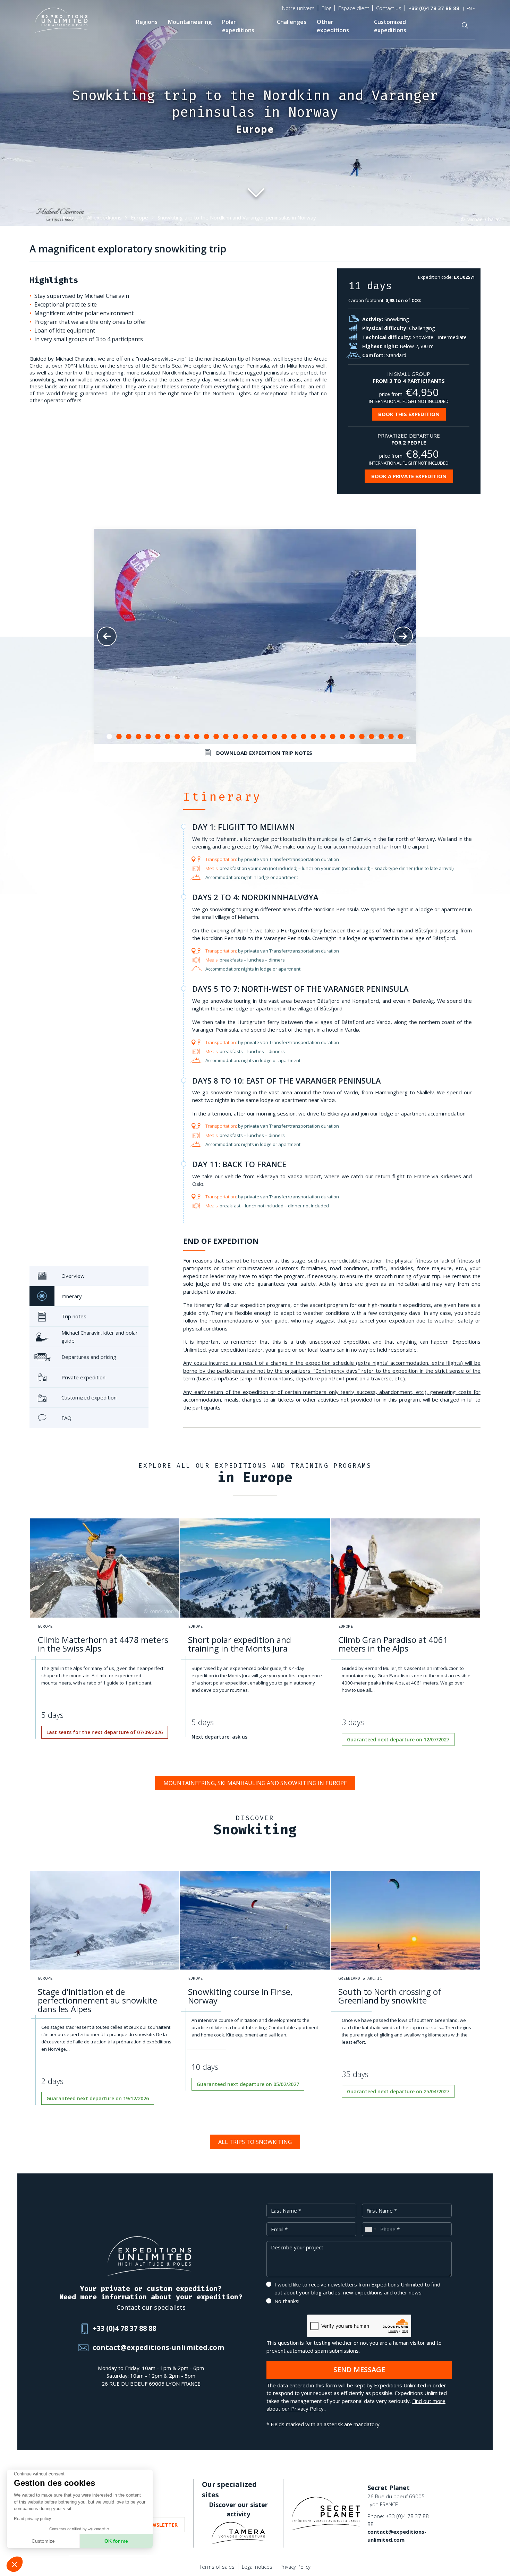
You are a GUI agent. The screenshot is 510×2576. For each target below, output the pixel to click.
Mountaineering (190, 22)
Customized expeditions (390, 26)
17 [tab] (265, 737)
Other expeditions (333, 26)
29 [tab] (381, 737)
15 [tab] (245, 737)
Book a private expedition (409, 476)
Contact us (389, 8)
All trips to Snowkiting (255, 2142)
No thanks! (287, 2301)
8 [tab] (177, 737)
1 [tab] (109, 737)
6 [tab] (158, 737)
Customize (43, 2541)
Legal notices (257, 2567)
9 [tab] (187, 737)
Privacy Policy (295, 2567)
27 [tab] (362, 737)
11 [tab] (206, 737)
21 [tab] (304, 737)
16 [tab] (255, 737)
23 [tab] (323, 737)
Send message (359, 2370)
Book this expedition (409, 414)
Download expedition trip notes (264, 753)
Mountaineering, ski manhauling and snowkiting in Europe (255, 1783)
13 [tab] (226, 737)
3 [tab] (129, 737)
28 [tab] (372, 737)
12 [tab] (216, 737)
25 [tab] (342, 737)
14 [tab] (236, 737)
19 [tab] (284, 737)
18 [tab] (274, 737)
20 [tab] (294, 737)
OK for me (116, 2541)
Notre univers (298, 8)
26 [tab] (352, 737)
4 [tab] (138, 737)
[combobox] (370, 2229)
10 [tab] (197, 737)
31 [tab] (401, 737)
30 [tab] (391, 737)
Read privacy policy (32, 2519)
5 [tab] (148, 737)
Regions (147, 22)
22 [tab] (313, 737)
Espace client (354, 8)
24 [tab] (333, 737)
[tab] (89, 1276)
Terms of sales (217, 2567)
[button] (15, 2564)
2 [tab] (119, 737)
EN (469, 9)
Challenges (292, 22)
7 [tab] (168, 737)
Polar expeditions (238, 26)
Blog (326, 8)
